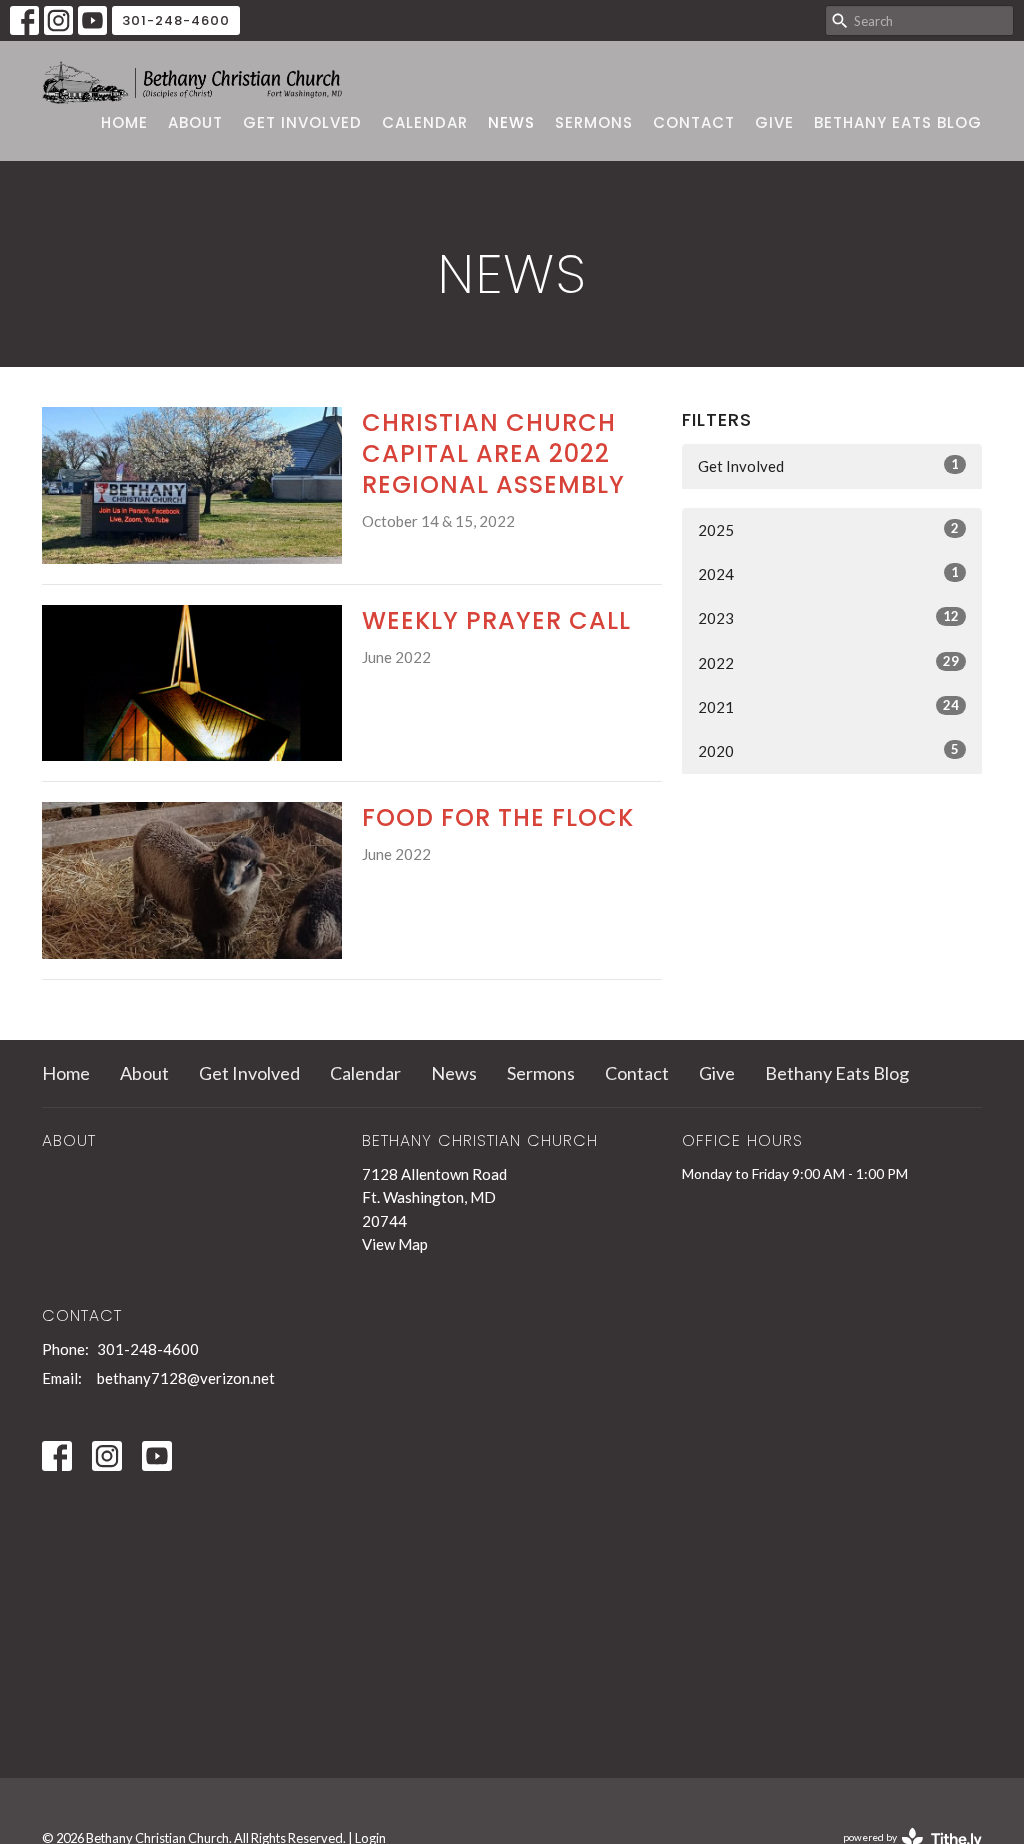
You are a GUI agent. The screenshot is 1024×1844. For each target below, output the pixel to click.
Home (124, 122)
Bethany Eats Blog (898, 122)
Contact (694, 122)
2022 (828, 662)
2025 (828, 529)
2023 (828, 617)
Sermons (594, 122)
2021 (828, 706)
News (511, 122)
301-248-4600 (176, 20)
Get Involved (302, 122)
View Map (395, 1244)
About (195, 122)
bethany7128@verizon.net (186, 1378)
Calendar (425, 122)
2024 (828, 573)
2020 (828, 750)
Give (774, 122)
